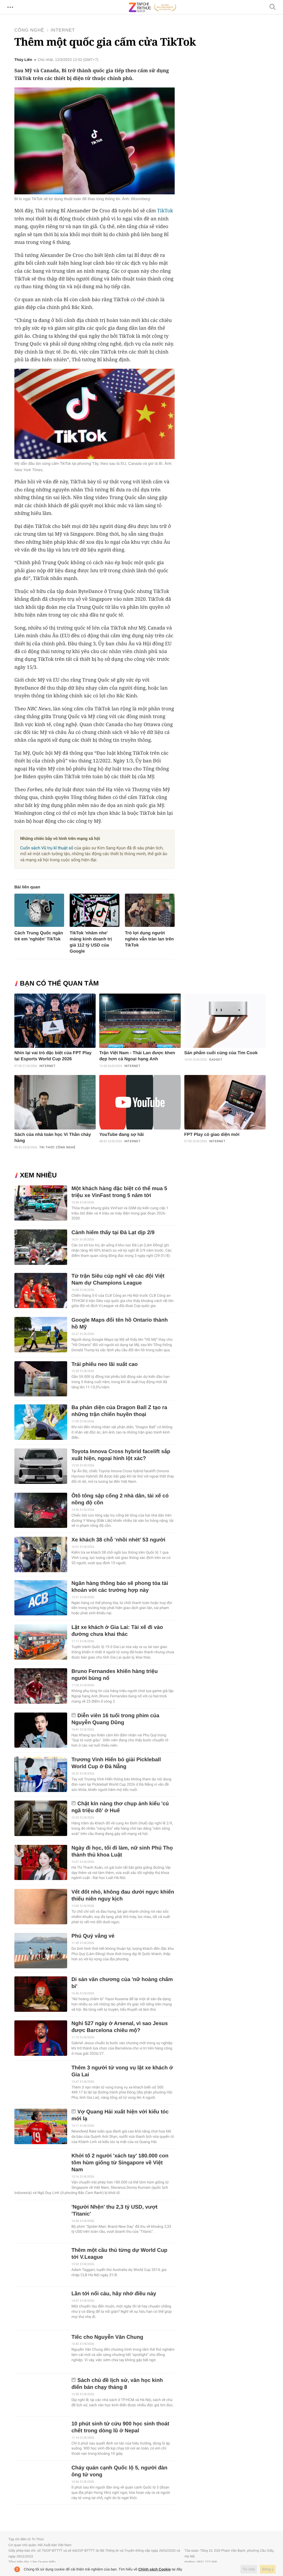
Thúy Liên (23, 60)
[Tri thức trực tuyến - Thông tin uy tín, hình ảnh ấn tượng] (153, 7)
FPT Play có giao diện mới (212, 1135)
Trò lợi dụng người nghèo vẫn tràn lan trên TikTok (149, 939)
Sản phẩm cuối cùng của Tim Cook (221, 1053)
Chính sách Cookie (155, 2569)
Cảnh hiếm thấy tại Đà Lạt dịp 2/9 (113, 1233)
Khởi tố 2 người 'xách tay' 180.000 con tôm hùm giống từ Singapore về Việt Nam (120, 2163)
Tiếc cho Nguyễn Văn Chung (107, 2337)
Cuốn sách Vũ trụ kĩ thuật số (47, 848)
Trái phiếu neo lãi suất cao (104, 1364)
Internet (63, 30)
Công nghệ (29, 30)
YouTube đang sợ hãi (121, 1135)
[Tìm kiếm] (273, 7)
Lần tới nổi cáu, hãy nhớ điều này (114, 2294)
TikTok (165, 211)
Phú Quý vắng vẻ (93, 1936)
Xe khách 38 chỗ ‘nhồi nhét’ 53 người (118, 1540)
